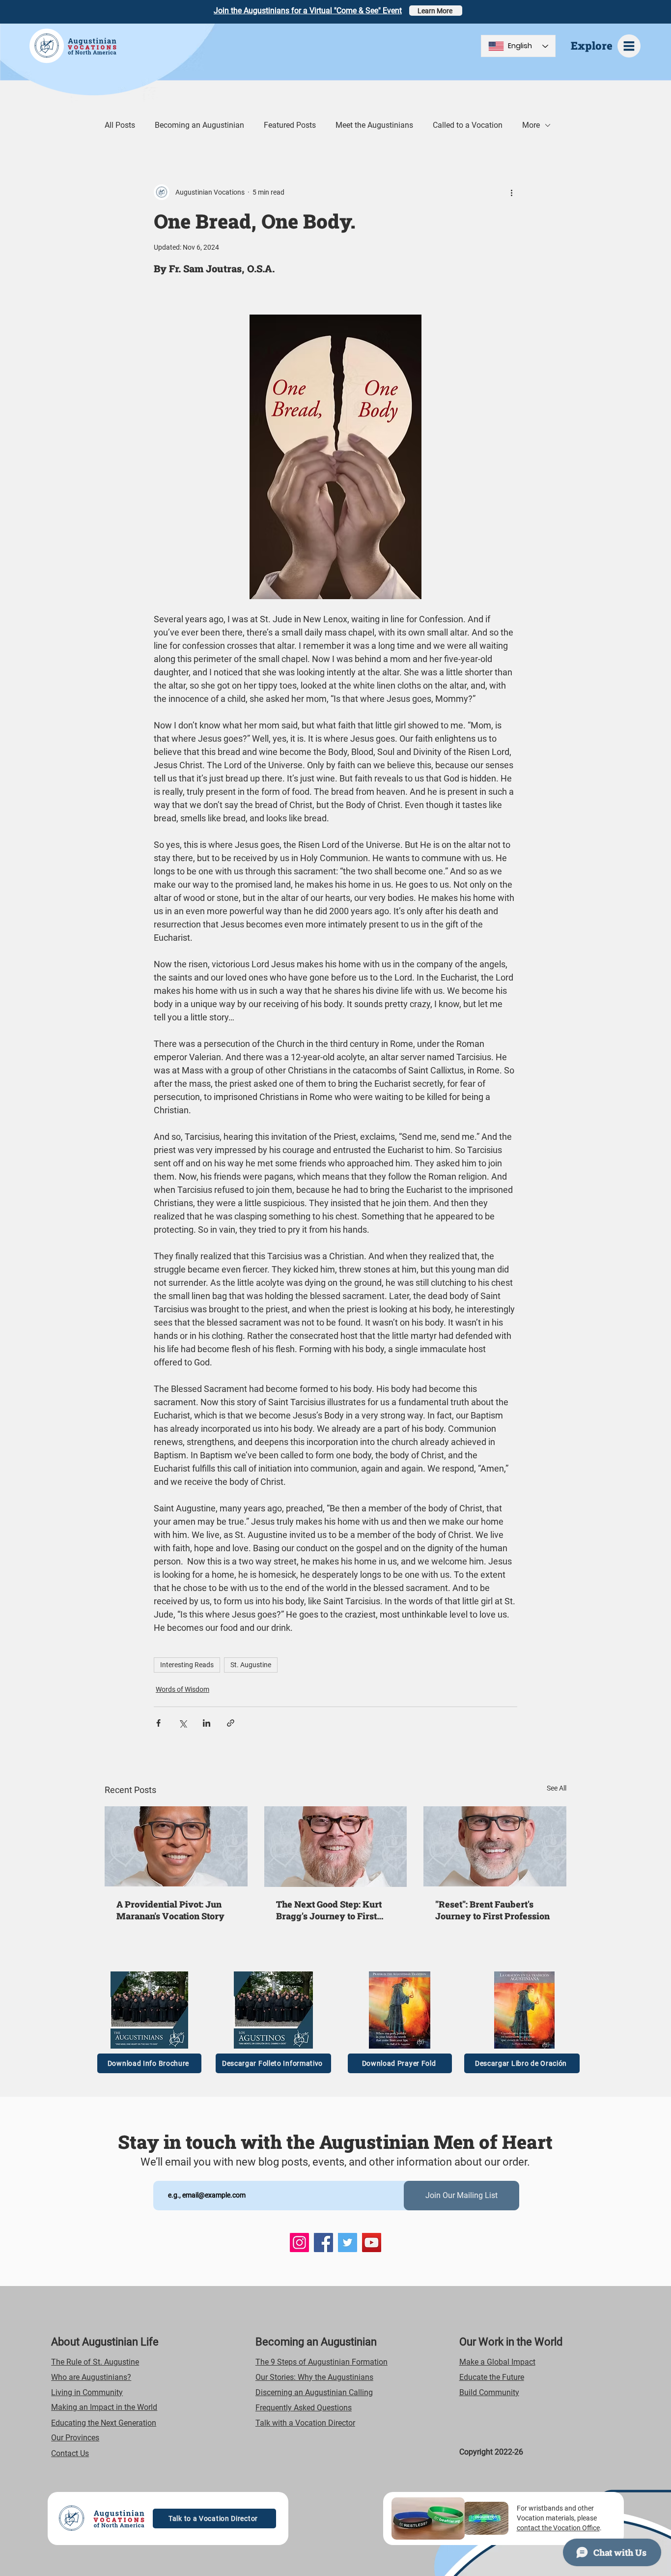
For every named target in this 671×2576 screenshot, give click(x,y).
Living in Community (87, 2392)
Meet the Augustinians (374, 125)
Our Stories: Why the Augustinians (314, 2377)
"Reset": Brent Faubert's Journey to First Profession (492, 1910)
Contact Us (70, 2453)
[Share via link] (231, 1723)
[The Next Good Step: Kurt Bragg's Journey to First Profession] (336, 1847)
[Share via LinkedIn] (207, 1723)
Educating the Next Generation (104, 2423)
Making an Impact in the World (104, 2407)
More (531, 125)
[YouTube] (372, 2243)
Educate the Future (492, 2377)
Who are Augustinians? (91, 2377)
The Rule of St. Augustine (95, 2362)
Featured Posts (290, 125)
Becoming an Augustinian (199, 125)
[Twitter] (348, 2243)
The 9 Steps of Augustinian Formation (322, 2362)
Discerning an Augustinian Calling (314, 2392)
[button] (629, 46)
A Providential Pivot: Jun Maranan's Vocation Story (170, 1910)
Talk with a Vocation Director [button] (305, 2423)
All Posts (120, 125)
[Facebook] (323, 2243)
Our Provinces (75, 2438)
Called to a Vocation (468, 125)
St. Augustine (251, 1665)
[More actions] (511, 192)
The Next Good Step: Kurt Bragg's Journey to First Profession (329, 1910)
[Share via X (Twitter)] (182, 1723)
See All (557, 1788)
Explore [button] (592, 45)
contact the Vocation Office (558, 2528)
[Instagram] (299, 2243)
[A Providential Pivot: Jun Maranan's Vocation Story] (176, 1846)
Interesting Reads (187, 1665)
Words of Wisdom (182, 1689)
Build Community (489, 2392)
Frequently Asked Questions (304, 2408)
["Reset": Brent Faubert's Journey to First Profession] (495, 1846)
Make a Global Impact (497, 2362)
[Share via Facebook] (158, 1723)
